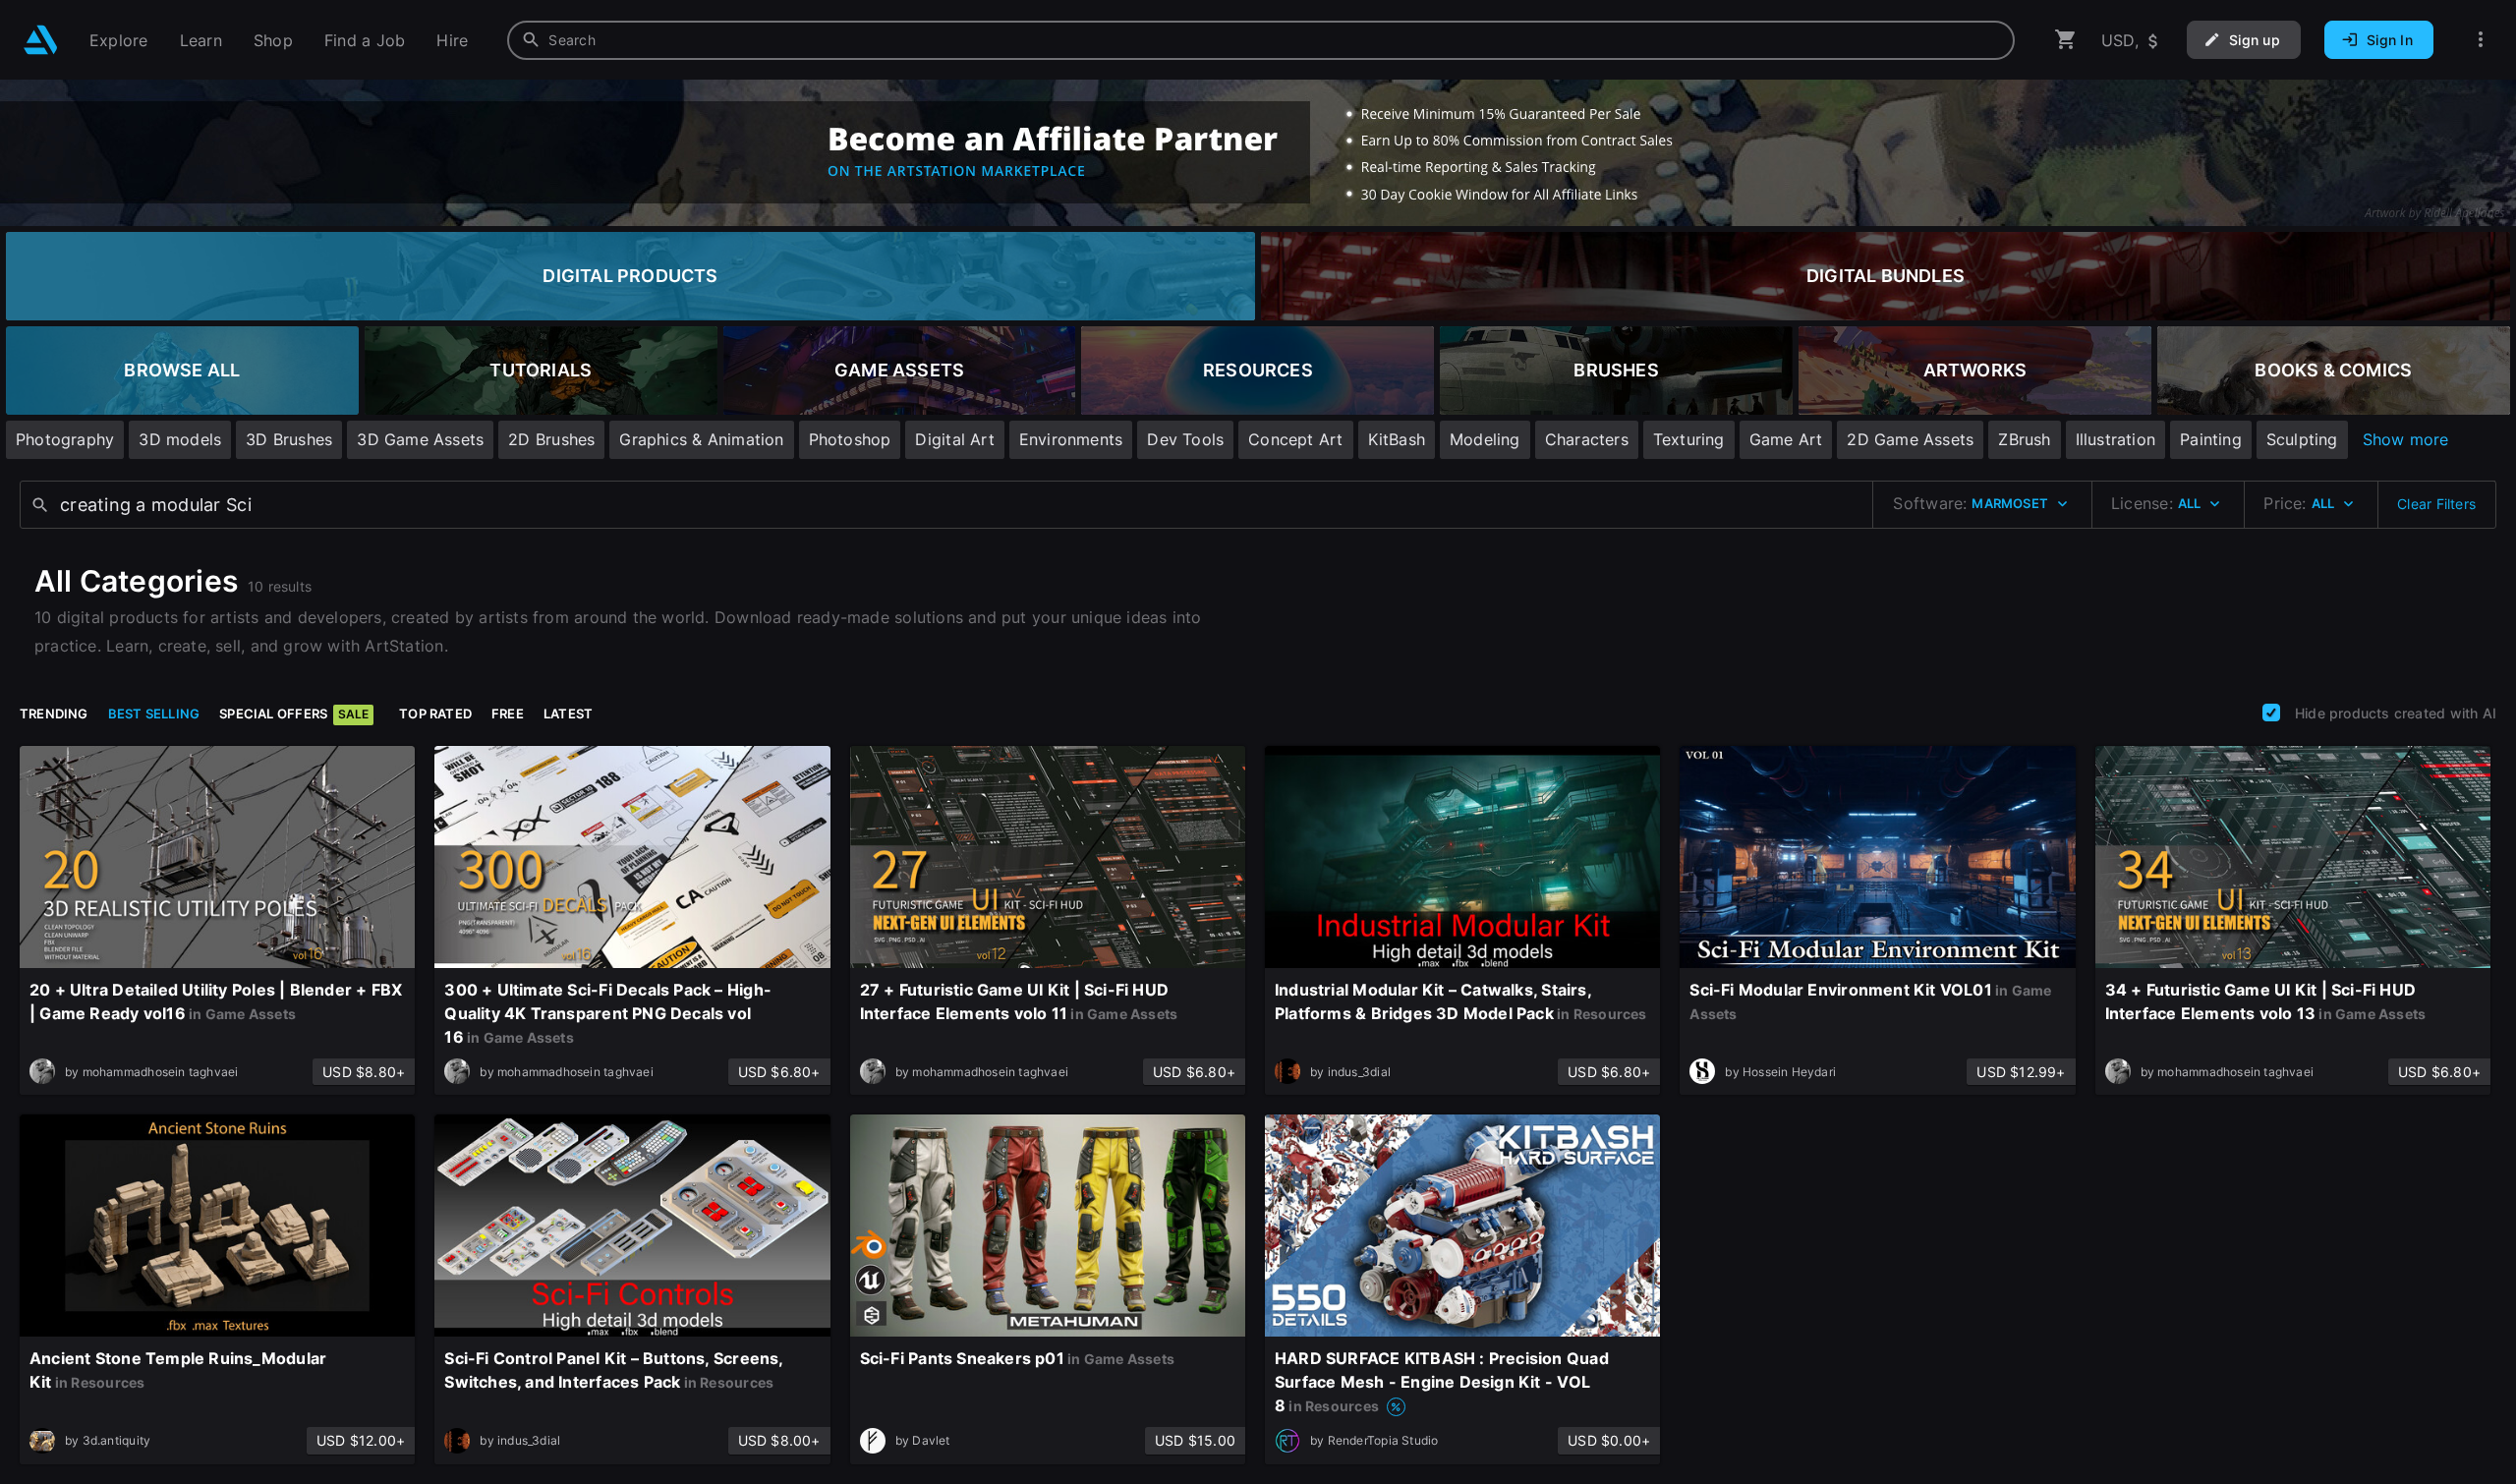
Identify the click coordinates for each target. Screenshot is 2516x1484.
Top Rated (435, 713)
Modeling (1485, 439)
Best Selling (154, 713)
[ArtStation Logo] (41, 40)
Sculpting (2302, 439)
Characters (1587, 439)
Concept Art (1295, 439)
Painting (2211, 439)
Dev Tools (1185, 439)
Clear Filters (2436, 504)
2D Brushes (551, 439)
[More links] (2481, 40)
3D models (180, 439)
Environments (1071, 439)
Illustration (2116, 439)
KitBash (1397, 439)
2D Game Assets (1910, 439)
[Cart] (2066, 40)
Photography (65, 439)
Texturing (1689, 439)
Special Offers (294, 713)
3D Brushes (289, 439)
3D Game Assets (420, 439)
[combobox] (1261, 40)
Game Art (1786, 439)
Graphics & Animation (701, 439)
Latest (568, 713)
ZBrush (2024, 439)
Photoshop (850, 439)
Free (508, 713)
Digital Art (954, 439)
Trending (54, 713)
